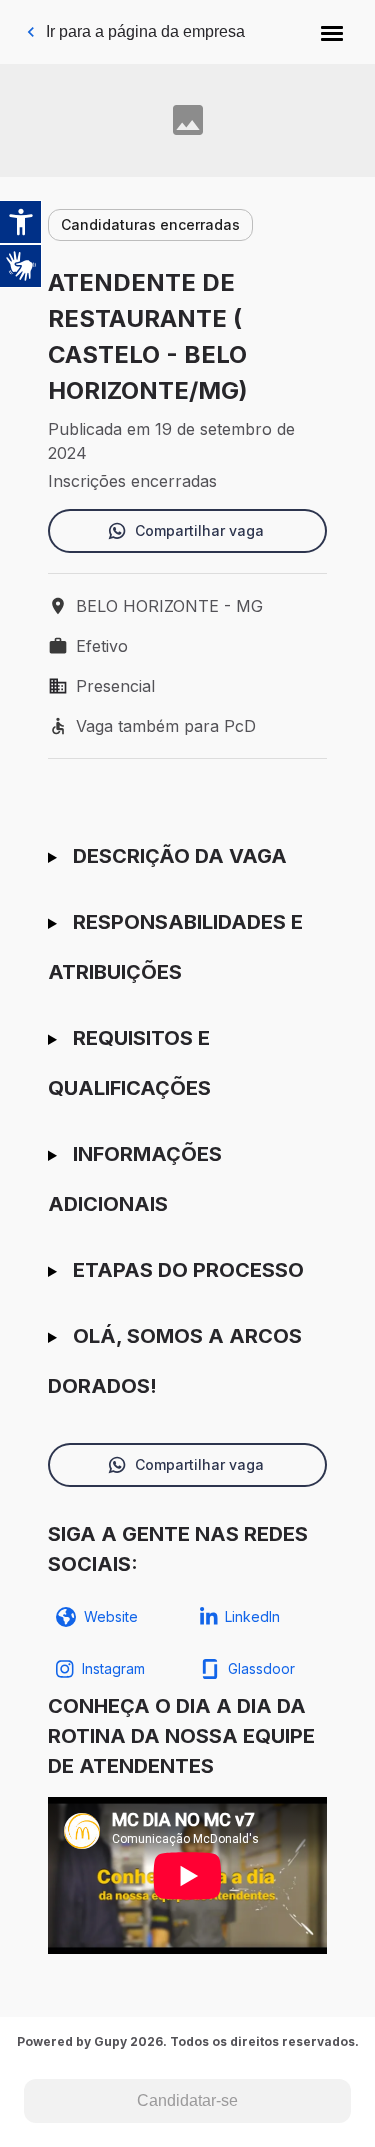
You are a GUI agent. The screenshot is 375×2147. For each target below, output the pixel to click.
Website (111, 1616)
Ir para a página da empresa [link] (145, 31)
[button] (332, 32)
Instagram (113, 1668)
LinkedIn (252, 1616)
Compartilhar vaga (199, 530)
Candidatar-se (187, 2100)
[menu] (332, 32)
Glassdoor (261, 1668)
